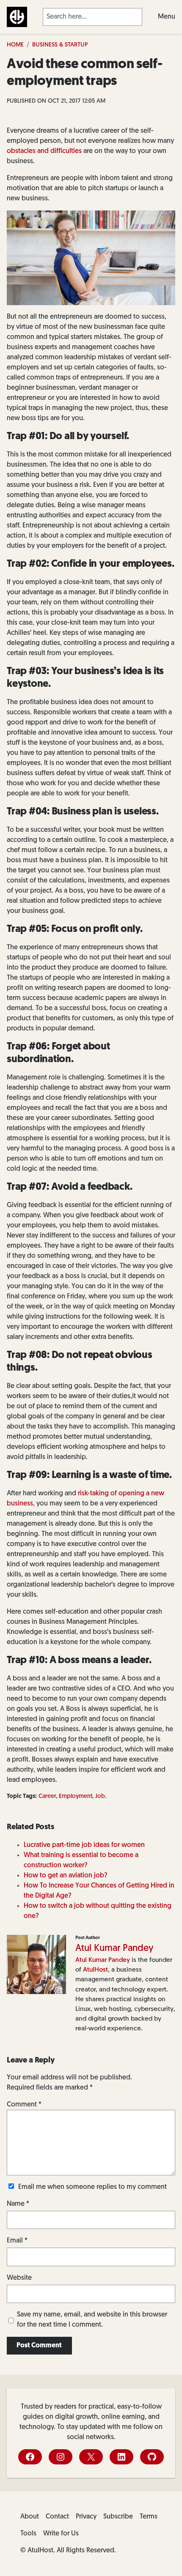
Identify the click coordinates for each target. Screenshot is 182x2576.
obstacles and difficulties (44, 151)
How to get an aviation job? (66, 1876)
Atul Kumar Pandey (114, 1949)
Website (19, 2278)
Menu (167, 17)
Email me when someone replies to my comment (92, 2187)
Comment (24, 2105)
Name (18, 2204)
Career (47, 1796)
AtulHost (95, 1970)
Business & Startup (60, 45)
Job (100, 1796)
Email (17, 2241)
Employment (76, 1796)
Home (15, 45)
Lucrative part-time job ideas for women (84, 1845)
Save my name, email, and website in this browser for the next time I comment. (92, 2320)
